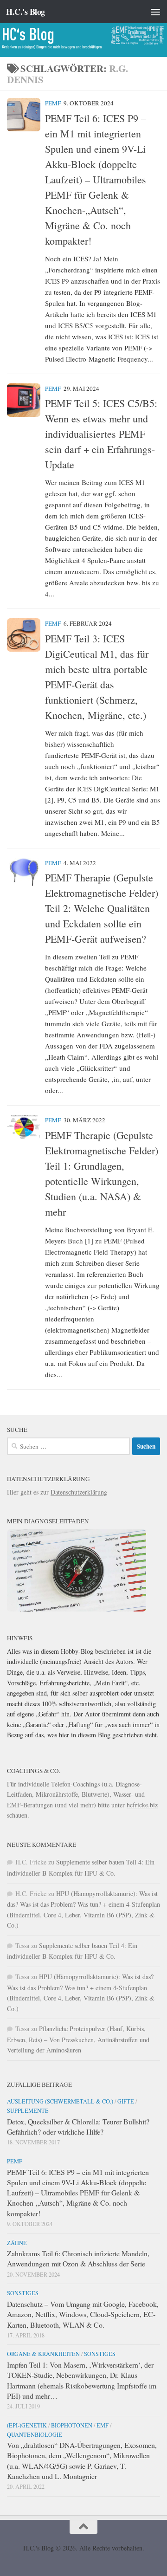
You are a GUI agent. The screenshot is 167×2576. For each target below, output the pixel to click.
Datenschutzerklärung (79, 1492)
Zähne (17, 2243)
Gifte (126, 2101)
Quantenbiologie (35, 2434)
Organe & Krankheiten (43, 2354)
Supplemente (28, 2110)
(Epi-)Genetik (27, 2425)
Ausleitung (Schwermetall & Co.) (60, 2101)
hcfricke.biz (142, 1805)
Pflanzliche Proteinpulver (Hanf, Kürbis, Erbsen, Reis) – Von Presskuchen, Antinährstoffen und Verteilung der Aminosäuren (78, 2039)
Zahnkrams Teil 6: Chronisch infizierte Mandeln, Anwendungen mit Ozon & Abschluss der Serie (78, 2258)
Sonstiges (23, 2293)
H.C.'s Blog (26, 12)
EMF (103, 2425)
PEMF (53, 103)
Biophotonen (72, 2425)
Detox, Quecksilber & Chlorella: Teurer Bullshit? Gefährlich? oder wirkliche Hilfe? (78, 2126)
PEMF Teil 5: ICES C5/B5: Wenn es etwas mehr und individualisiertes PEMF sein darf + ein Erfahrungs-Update (101, 434)
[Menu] (155, 12)
